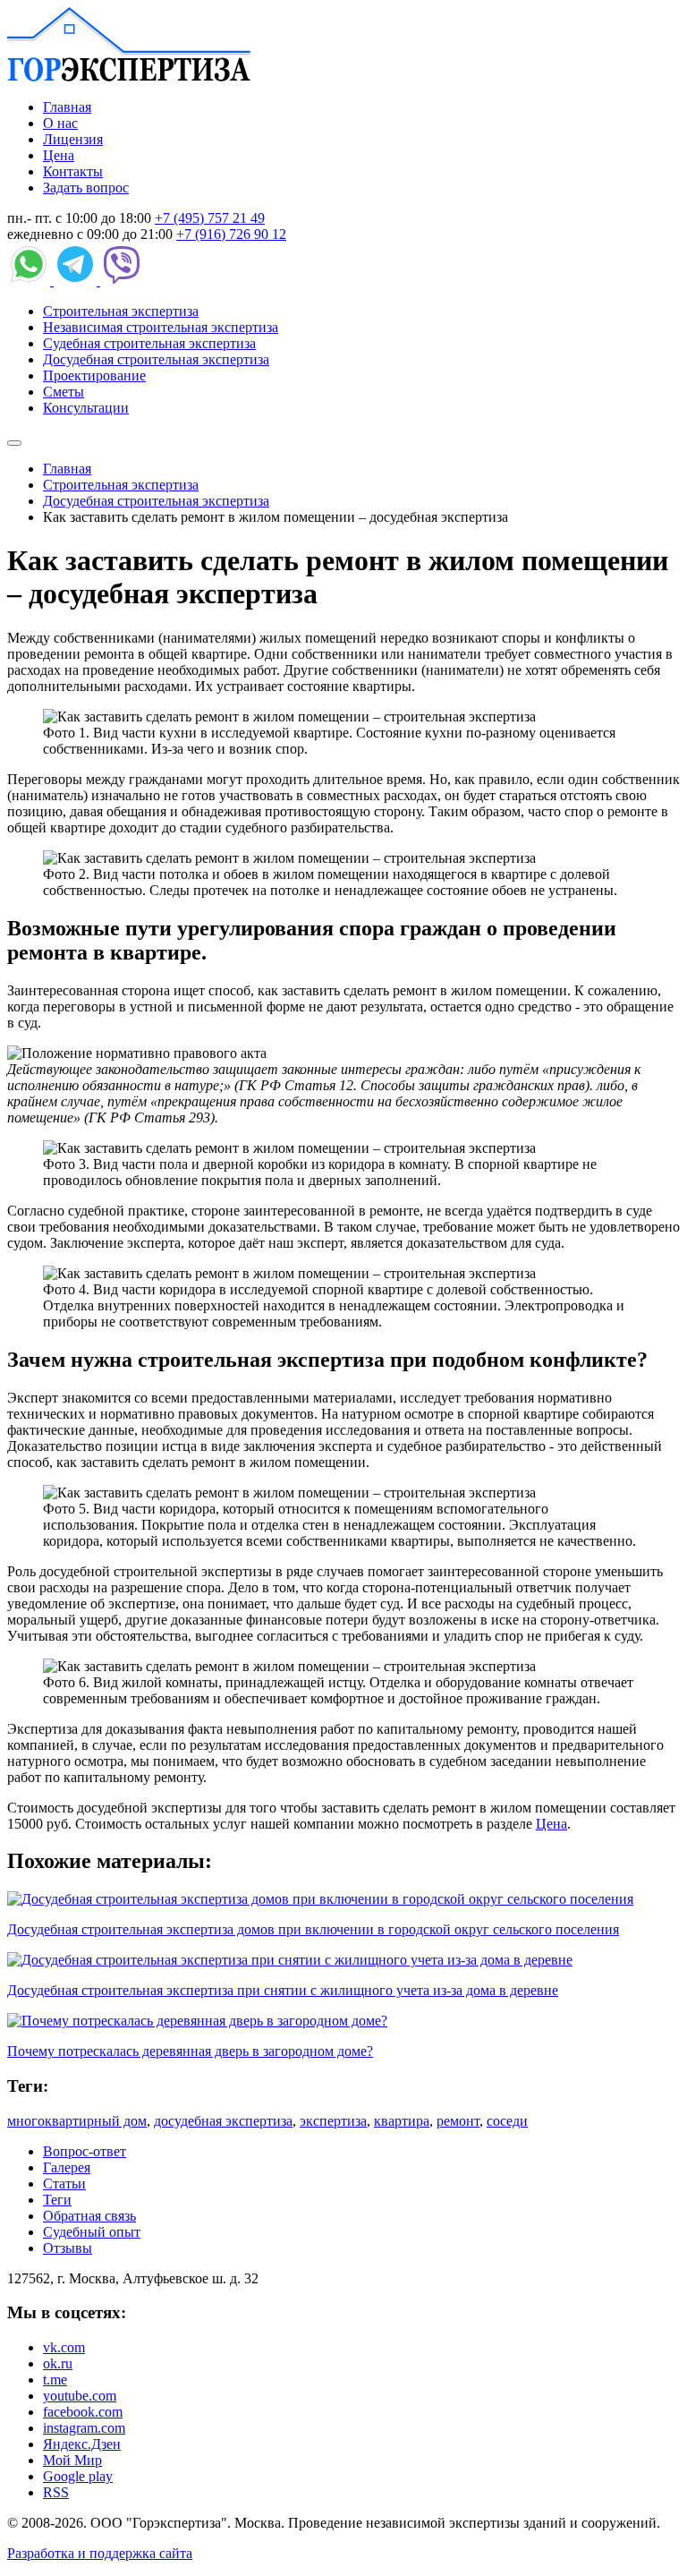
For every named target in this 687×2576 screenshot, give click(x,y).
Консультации (86, 408)
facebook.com (83, 2412)
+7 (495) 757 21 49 (210, 218)
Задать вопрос (86, 188)
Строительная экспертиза (121, 311)
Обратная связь (89, 2216)
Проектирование (94, 375)
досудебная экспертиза (223, 2121)
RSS (56, 2492)
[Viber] (122, 281)
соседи (507, 2121)
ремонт (458, 2121)
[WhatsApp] (30, 281)
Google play (78, 2476)
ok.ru (58, 2363)
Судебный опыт (92, 2232)
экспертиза (333, 2121)
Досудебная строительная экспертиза (156, 359)
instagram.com (84, 2428)
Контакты (73, 171)
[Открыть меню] (14, 443)
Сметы (64, 392)
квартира (402, 2121)
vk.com (64, 2347)
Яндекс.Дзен (82, 2444)
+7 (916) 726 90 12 (231, 234)
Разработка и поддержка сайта (100, 2553)
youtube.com (80, 2396)
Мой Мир (72, 2460)
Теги (57, 2200)
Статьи (64, 2184)
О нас (60, 123)
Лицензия (73, 139)
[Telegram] (77, 281)
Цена (59, 155)
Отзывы (68, 2248)
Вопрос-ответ (85, 2151)
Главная (67, 107)
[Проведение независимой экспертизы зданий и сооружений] (129, 77)
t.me (55, 2380)
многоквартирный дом (77, 2121)
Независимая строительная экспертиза (161, 327)
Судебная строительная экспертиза (149, 343)
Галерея (67, 2167)
